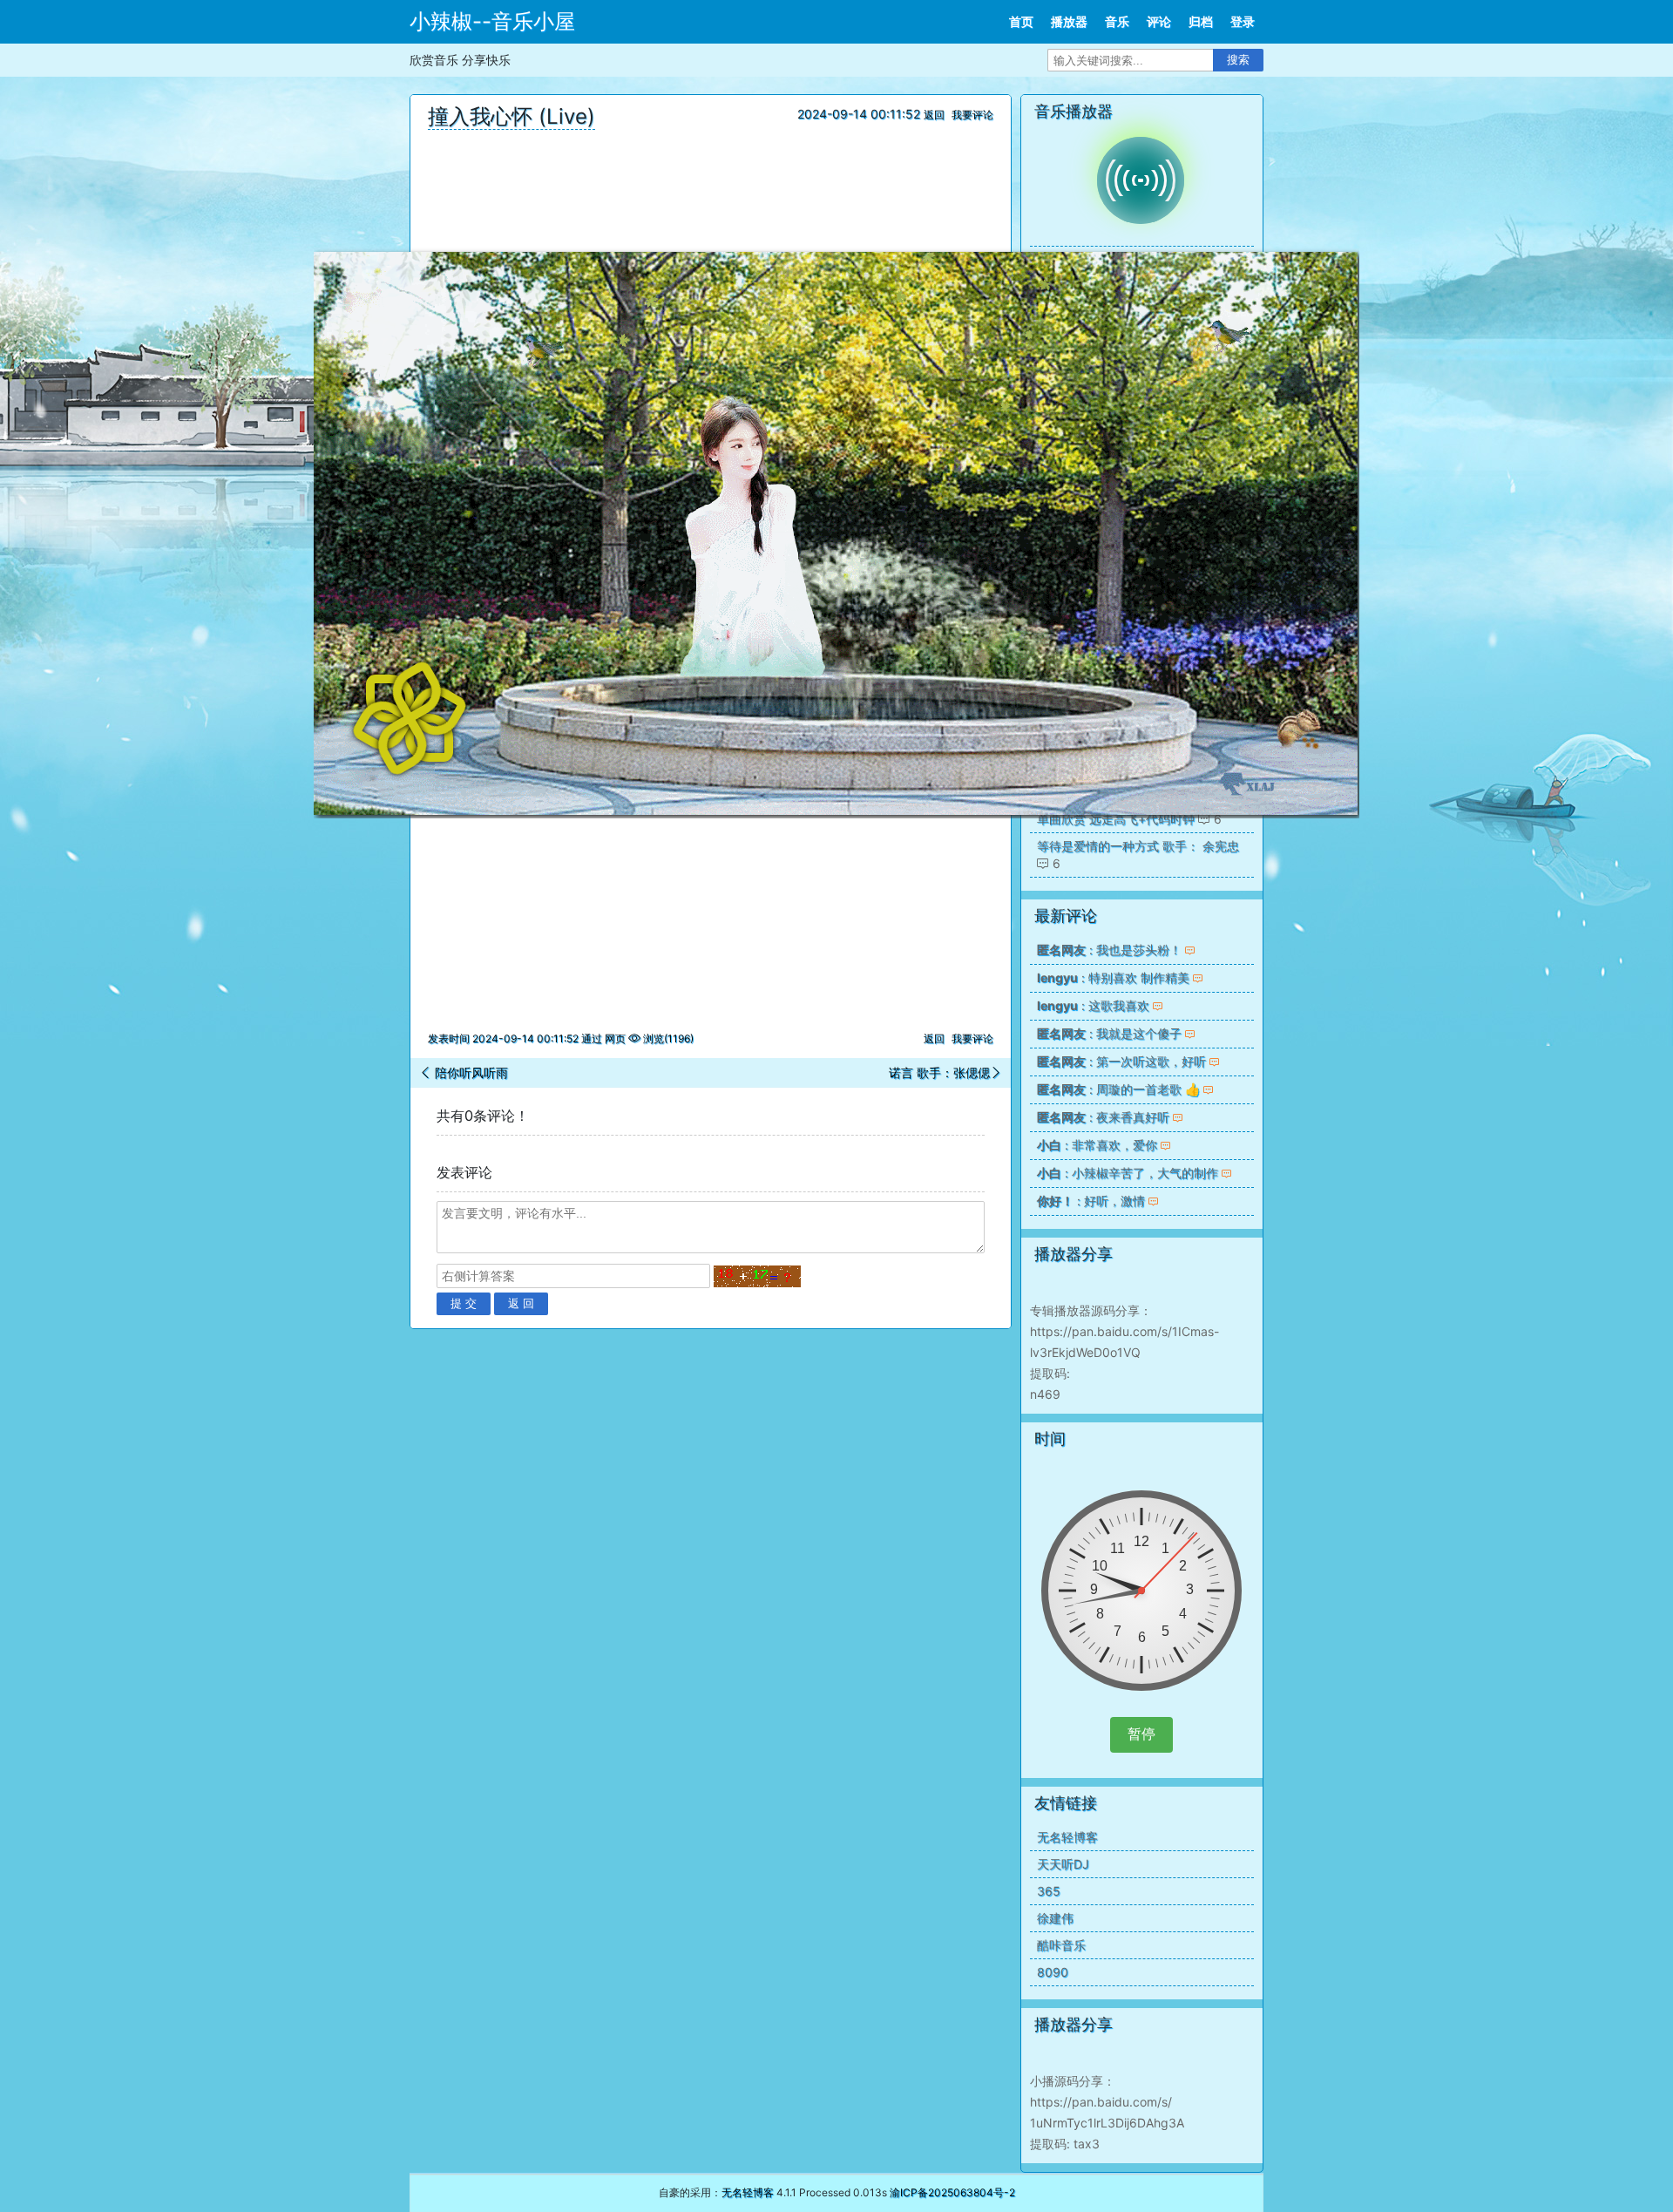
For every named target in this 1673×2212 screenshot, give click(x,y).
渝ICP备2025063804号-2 (952, 2192)
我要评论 (972, 115)
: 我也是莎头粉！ (1109, 950)
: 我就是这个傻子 (1109, 1033)
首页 (1021, 21)
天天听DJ (1063, 1864)
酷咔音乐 (1061, 1945)
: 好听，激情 (1091, 1201)
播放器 (1069, 21)
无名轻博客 (1067, 1837)
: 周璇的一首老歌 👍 (1118, 1089)
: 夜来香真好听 (1103, 1117)
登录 (1243, 21)
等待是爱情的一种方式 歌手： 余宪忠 (1138, 846)
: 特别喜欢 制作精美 (1113, 977)
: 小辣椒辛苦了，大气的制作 (1128, 1173)
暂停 (1141, 1734)
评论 (1159, 21)
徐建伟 (1055, 1918)
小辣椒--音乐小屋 (492, 21)
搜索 (1238, 60)
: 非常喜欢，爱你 (1097, 1145)
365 (1049, 1891)
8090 (1053, 1972)
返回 (934, 115)
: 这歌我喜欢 (1093, 1005)
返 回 (521, 1303)
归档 (1201, 21)
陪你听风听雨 (470, 1072)
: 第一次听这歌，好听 (1121, 1061)
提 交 (464, 1303)
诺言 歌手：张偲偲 (939, 1072)
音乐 (1117, 21)
